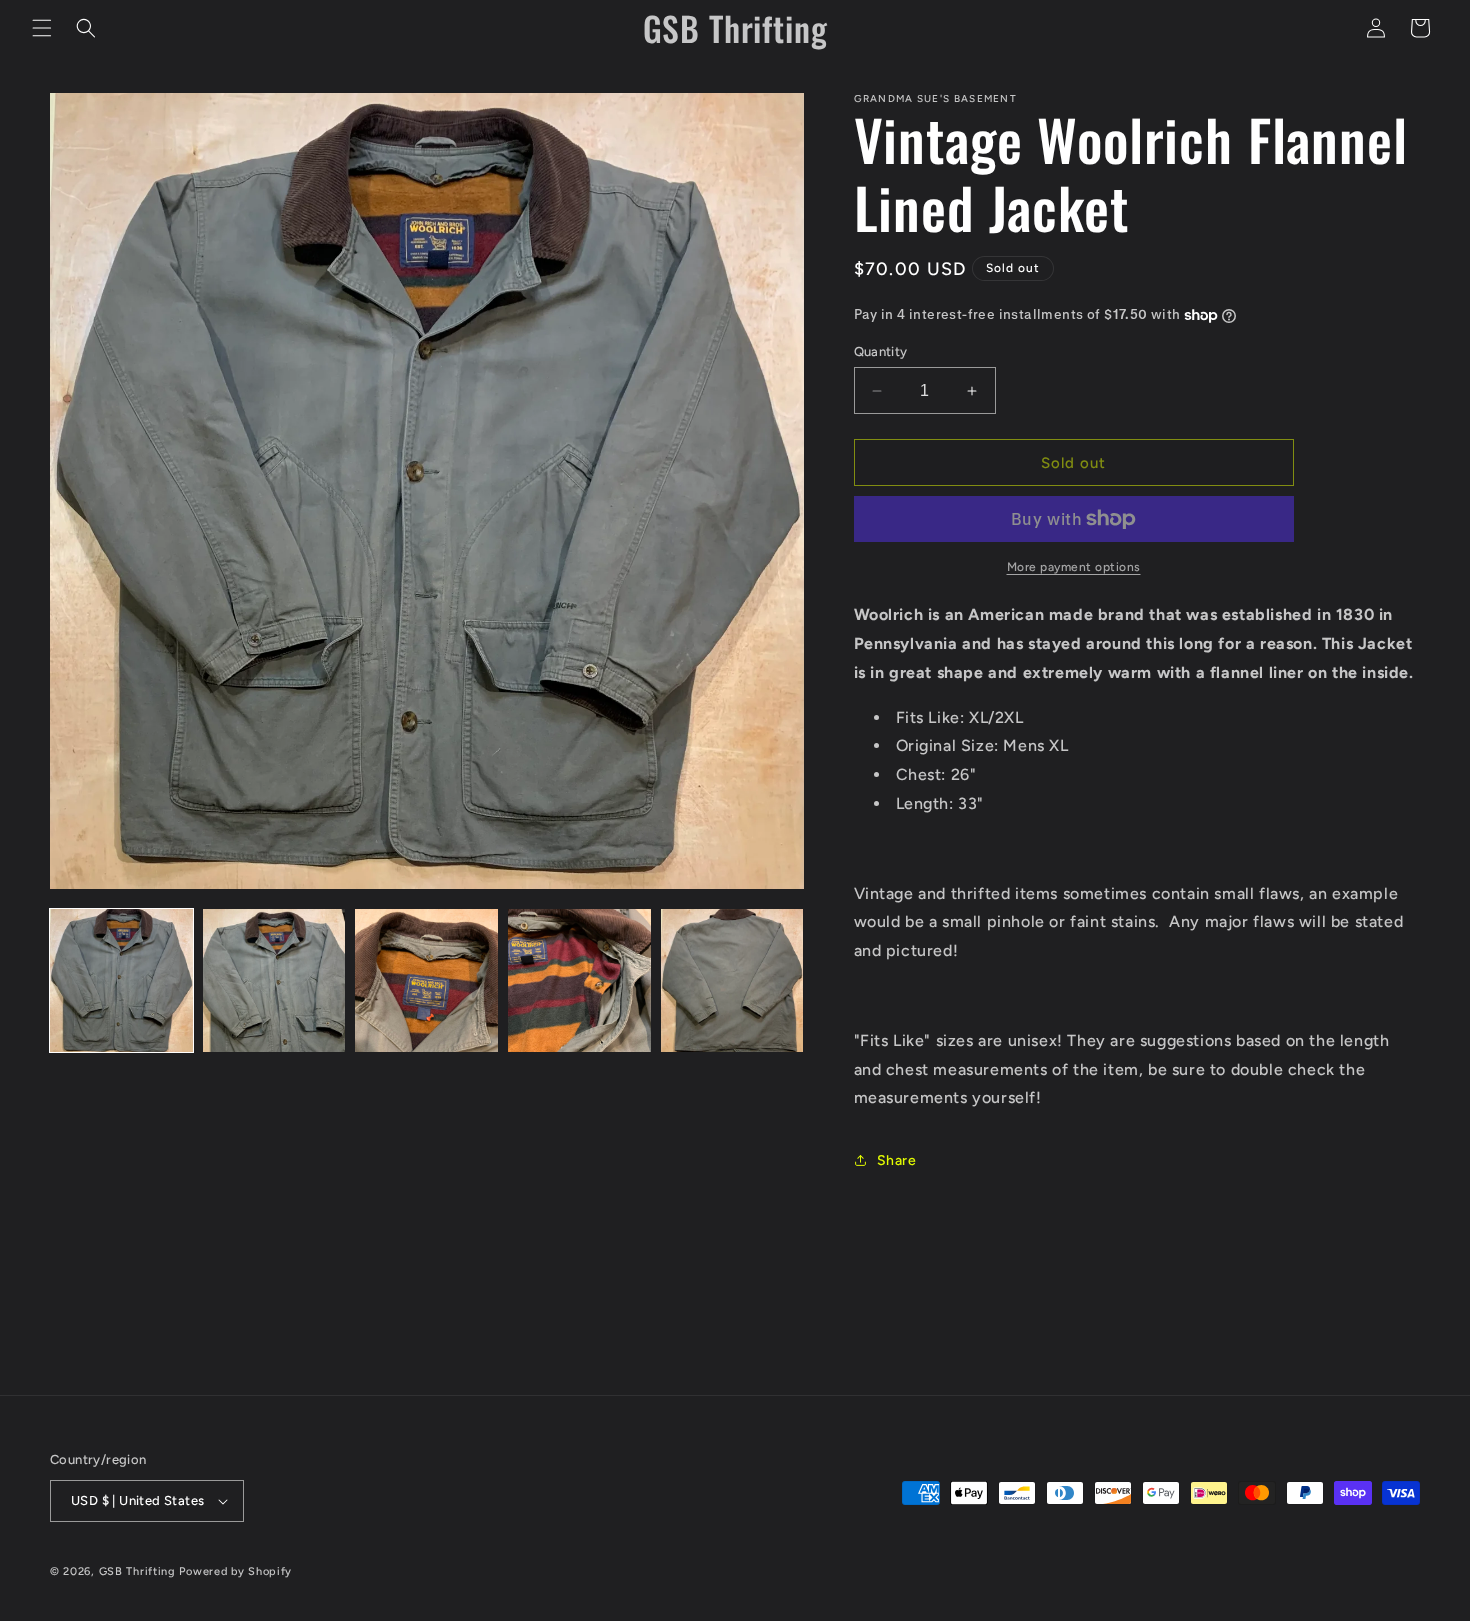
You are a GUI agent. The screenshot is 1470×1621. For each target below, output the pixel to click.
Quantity (881, 351)
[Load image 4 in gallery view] (579, 980)
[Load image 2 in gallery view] (274, 980)
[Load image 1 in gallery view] (121, 980)
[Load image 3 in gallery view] (426, 980)
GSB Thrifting (139, 1571)
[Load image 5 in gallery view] (732, 980)
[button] (42, 28)
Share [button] (897, 1160)
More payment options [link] (1074, 567)
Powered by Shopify (235, 1571)
